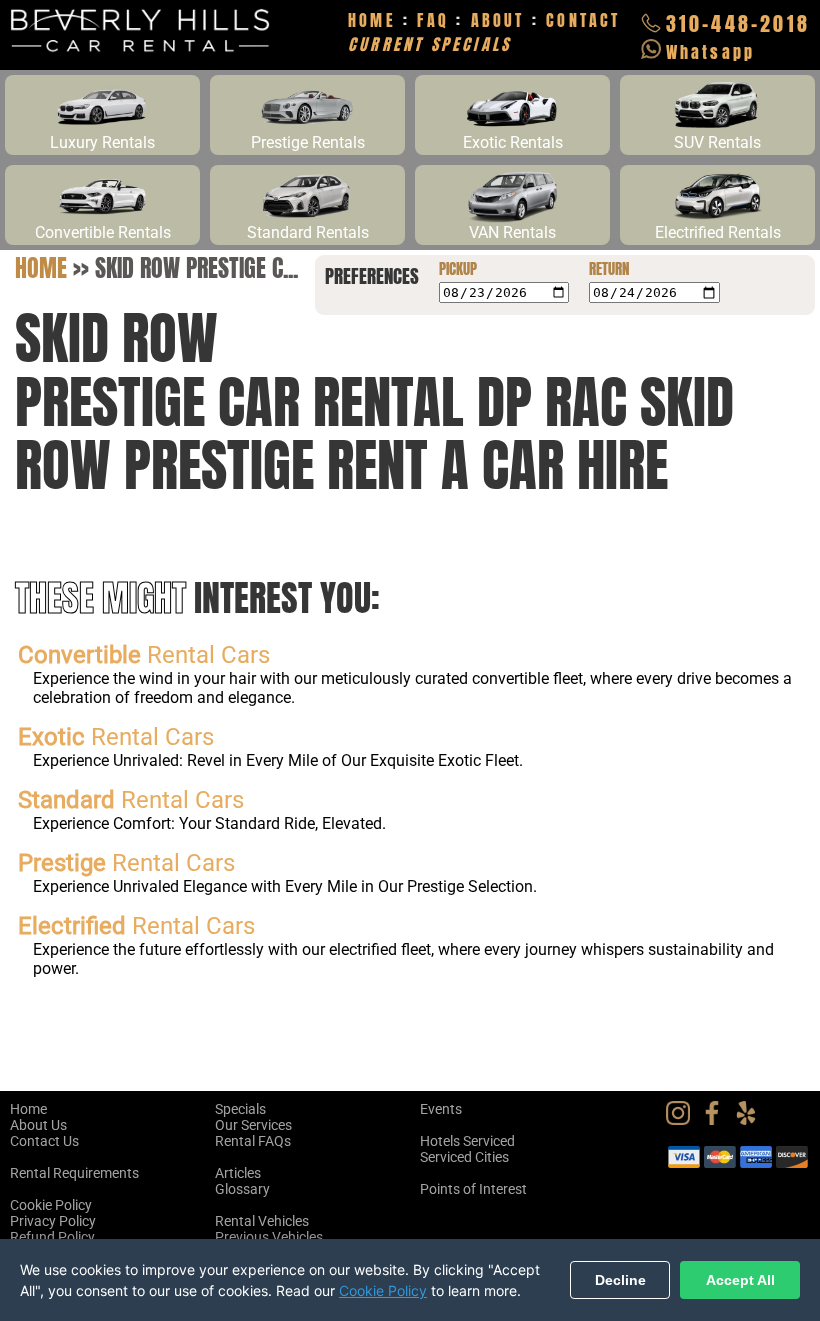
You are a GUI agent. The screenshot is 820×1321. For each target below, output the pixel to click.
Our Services (253, 1125)
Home (41, 268)
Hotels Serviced (467, 1141)
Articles (238, 1173)
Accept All (740, 1280)
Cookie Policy (51, 1205)
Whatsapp (711, 52)
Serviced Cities (464, 1157)
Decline (620, 1280)
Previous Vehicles (269, 1237)
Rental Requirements (74, 1173)
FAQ (433, 20)
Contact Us (44, 1141)
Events (441, 1109)
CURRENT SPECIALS (429, 44)
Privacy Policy (53, 1221)
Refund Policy (52, 1237)
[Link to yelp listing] (751, 1120)
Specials (240, 1109)
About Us (38, 1125)
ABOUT (498, 20)
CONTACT (583, 20)
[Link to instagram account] (683, 1120)
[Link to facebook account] (717, 1120)
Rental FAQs (253, 1141)
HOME (372, 20)
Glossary (242, 1189)
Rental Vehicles (262, 1221)
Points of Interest (473, 1189)
